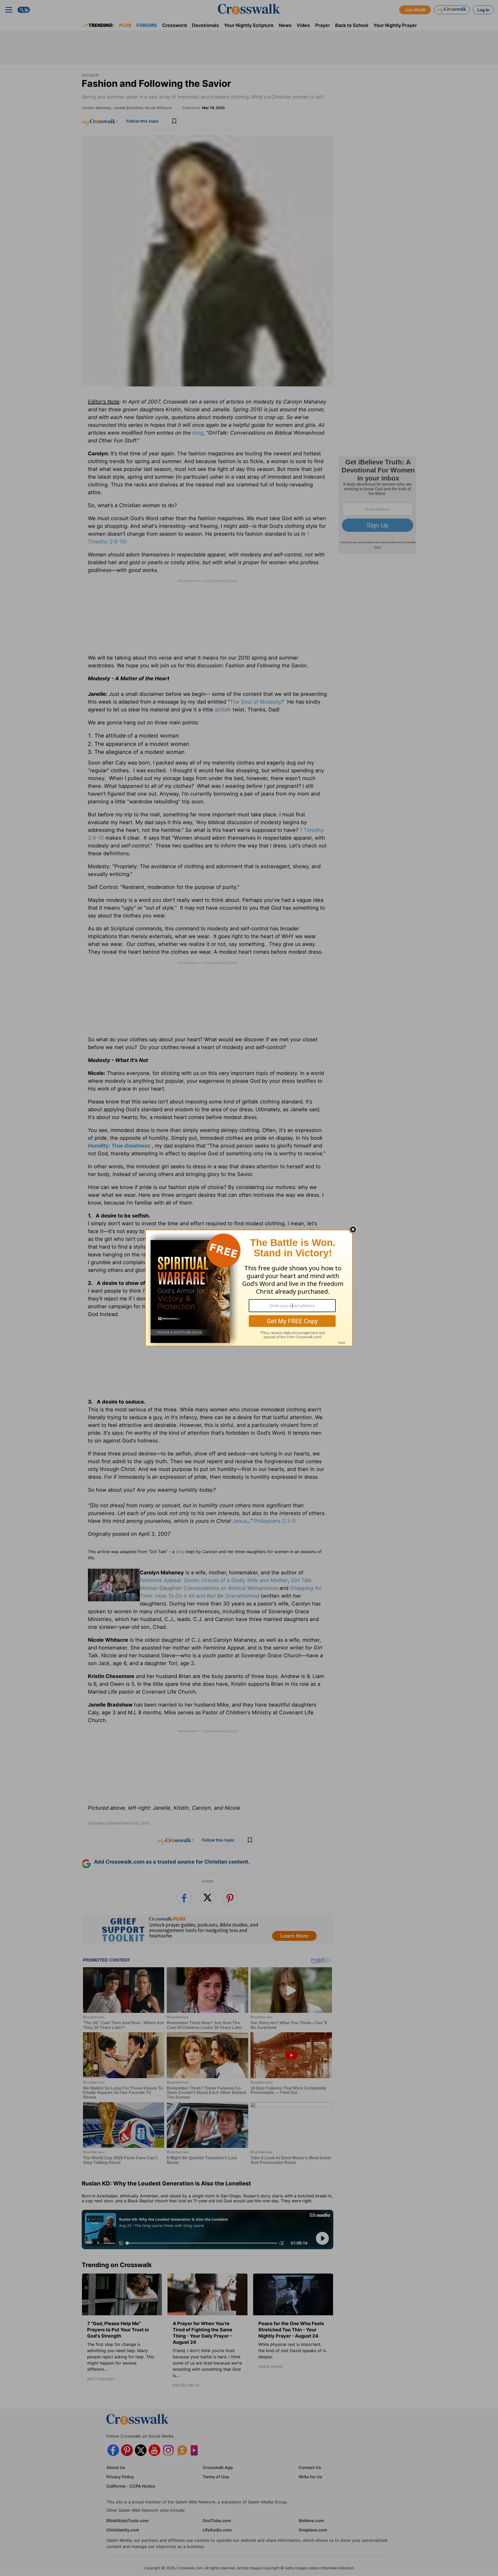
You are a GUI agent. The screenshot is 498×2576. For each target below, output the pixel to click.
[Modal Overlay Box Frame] (249, 1288)
